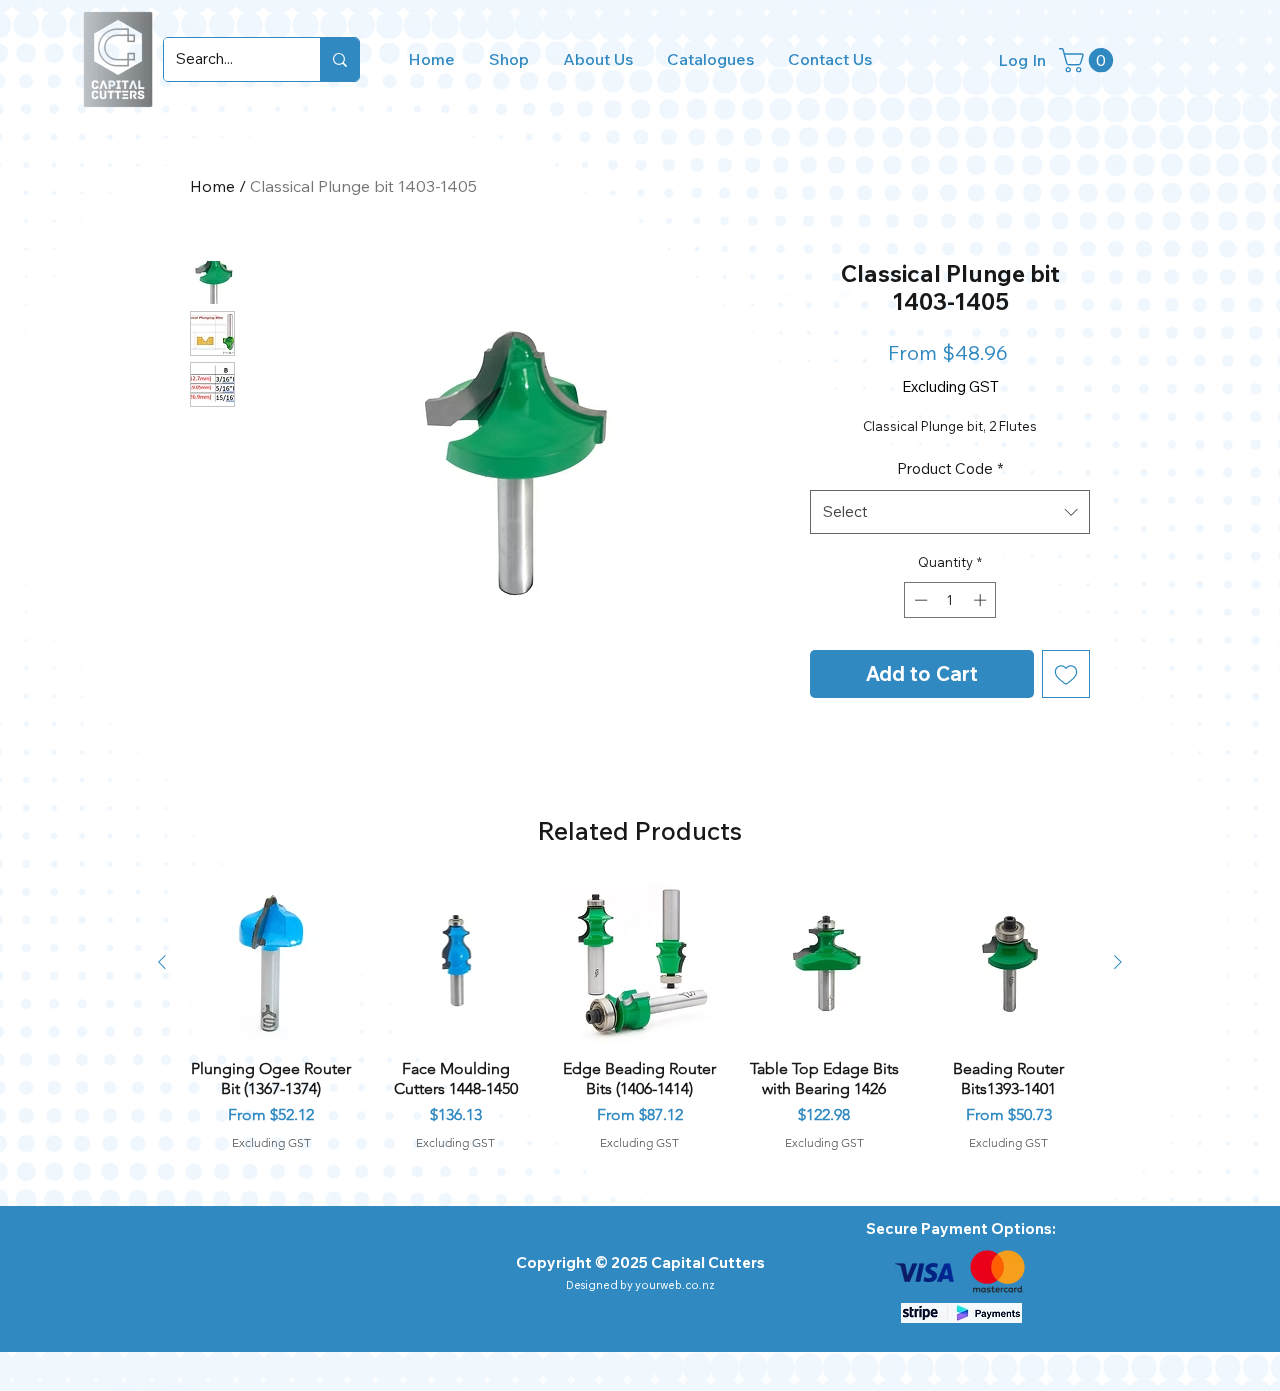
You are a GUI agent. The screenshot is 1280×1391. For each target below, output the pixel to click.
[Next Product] (1118, 962)
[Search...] (339, 59)
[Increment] (982, 600)
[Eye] (924, 1272)
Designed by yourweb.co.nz (640, 1285)
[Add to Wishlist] (1066, 674)
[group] (640, 1016)
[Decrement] (919, 600)
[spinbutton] (950, 600)
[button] (1089, 60)
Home (212, 186)
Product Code (950, 468)
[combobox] (950, 512)
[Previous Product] (162, 962)
